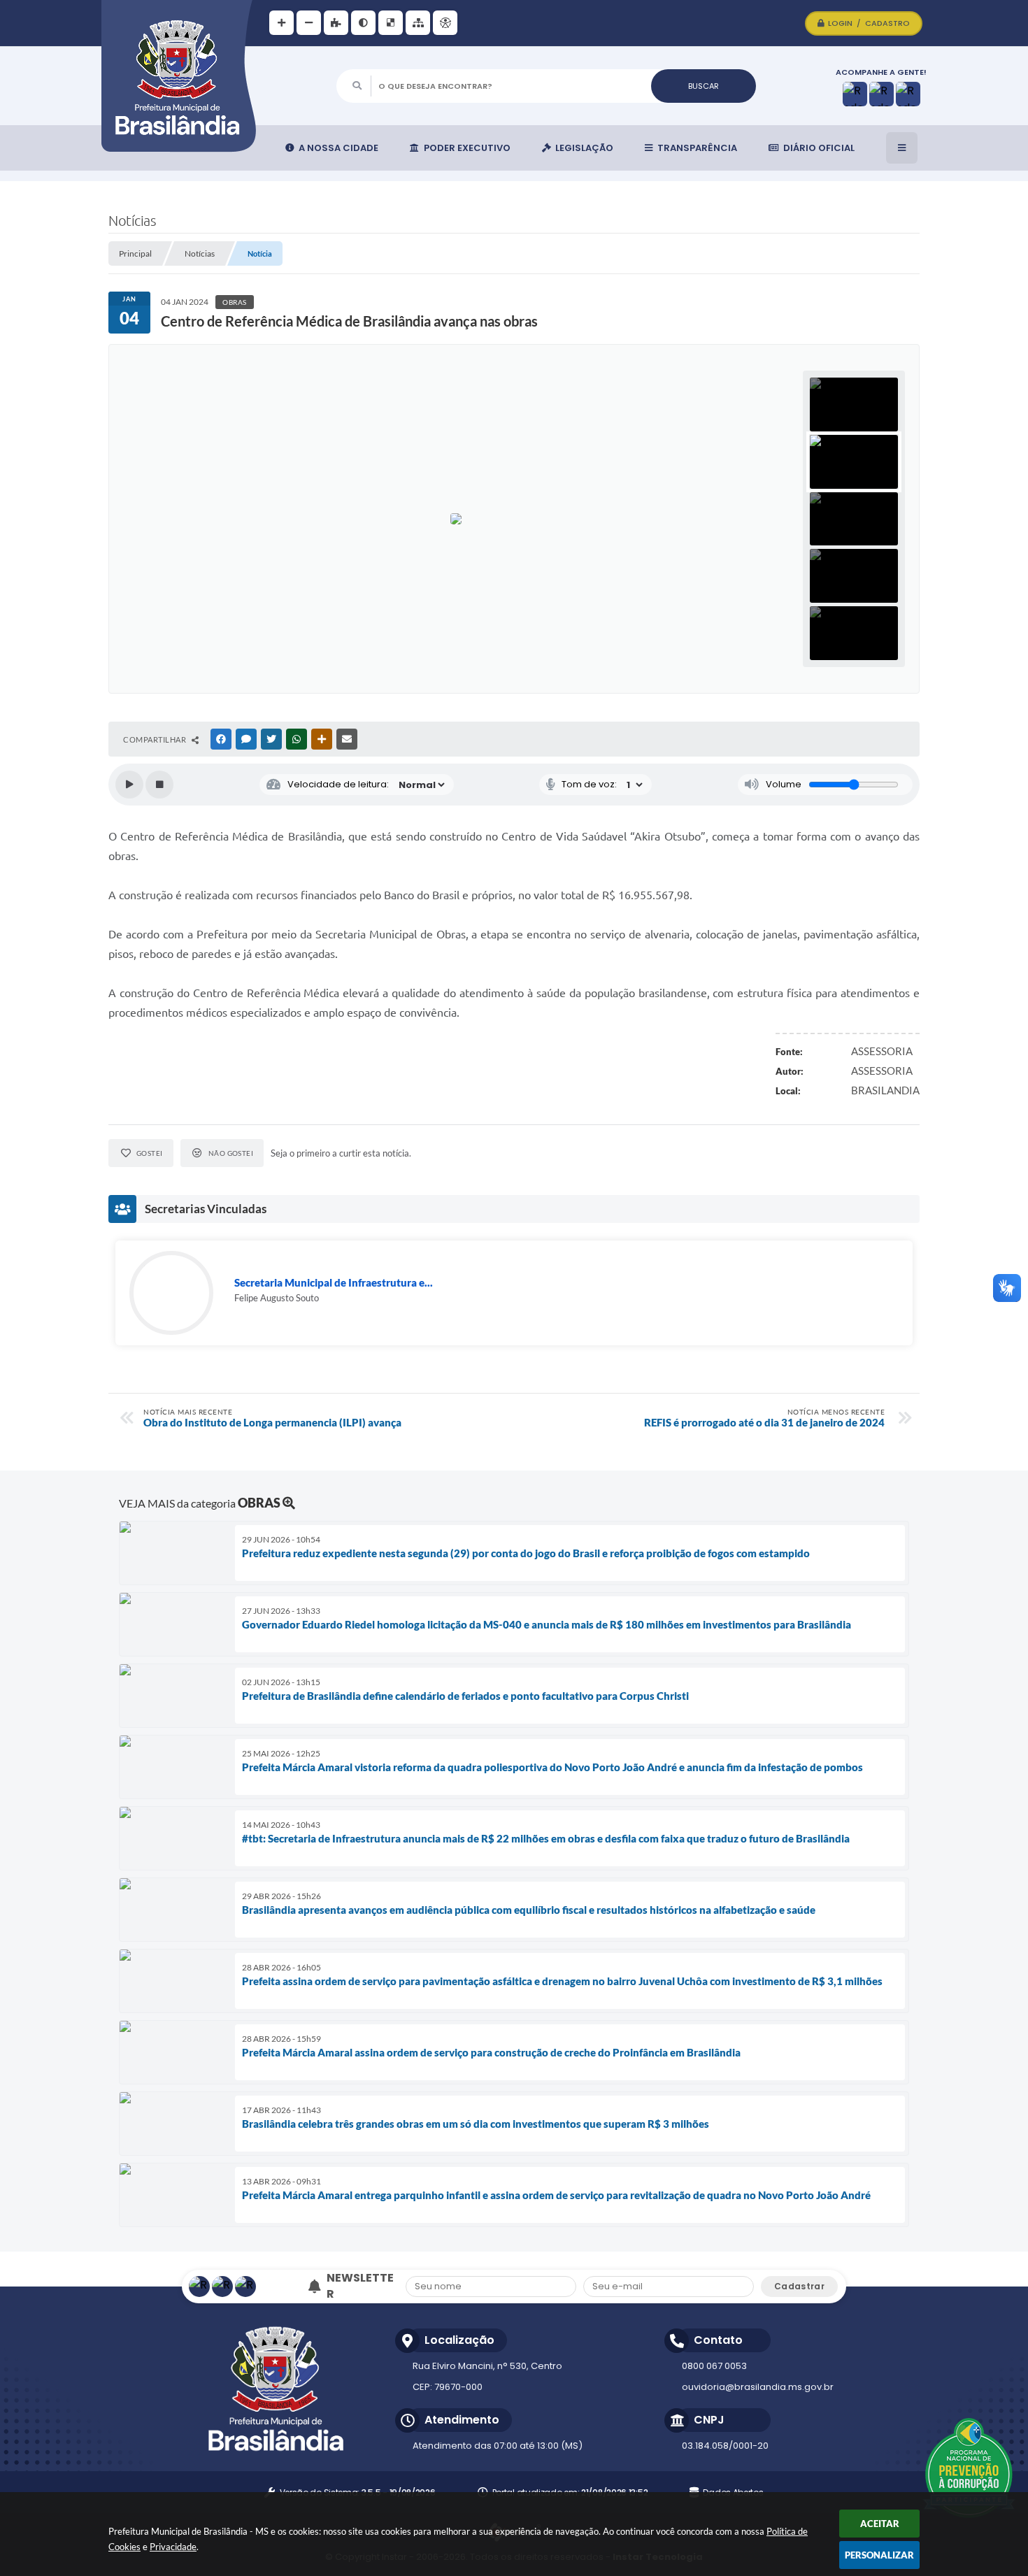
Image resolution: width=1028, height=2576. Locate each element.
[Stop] (159, 785)
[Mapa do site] (418, 23)
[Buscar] (704, 86)
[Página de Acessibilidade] (445, 23)
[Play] (129, 785)
